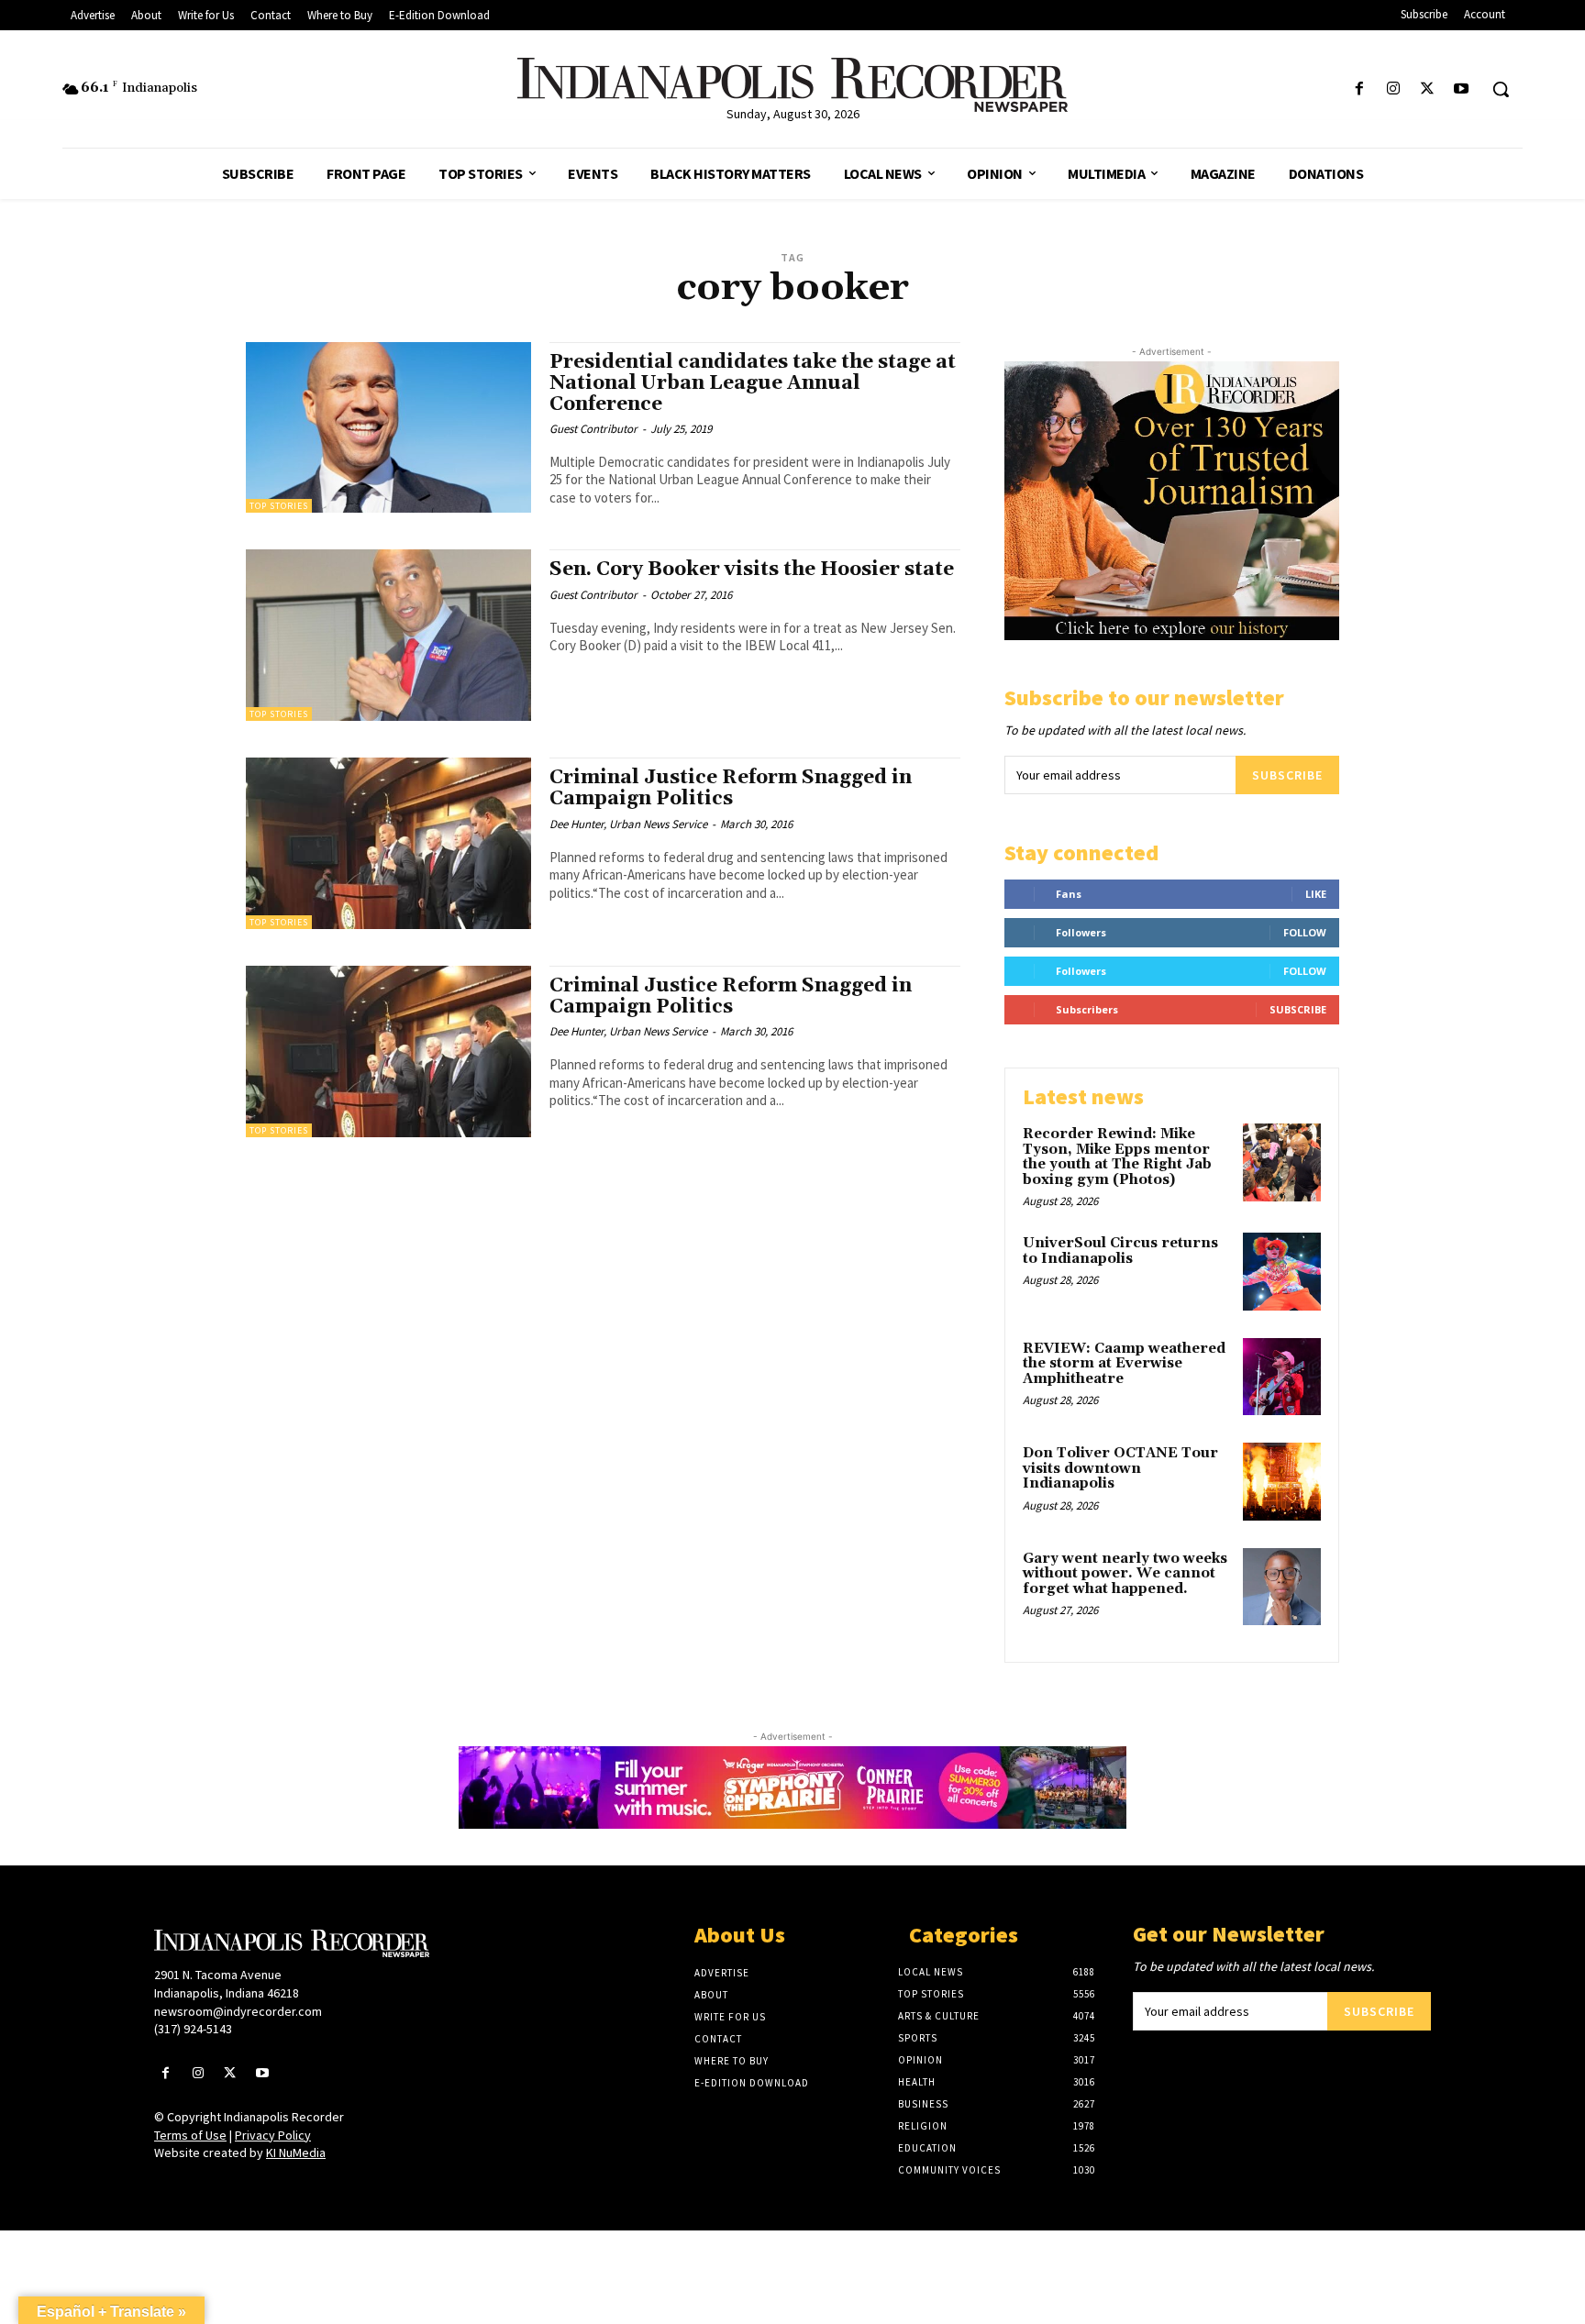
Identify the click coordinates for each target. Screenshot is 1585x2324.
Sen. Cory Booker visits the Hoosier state (752, 570)
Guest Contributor (593, 429)
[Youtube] (1462, 89)
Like (1316, 894)
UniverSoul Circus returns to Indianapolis (1120, 1251)
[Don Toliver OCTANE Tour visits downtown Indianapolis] (1282, 1482)
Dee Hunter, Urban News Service (628, 824)
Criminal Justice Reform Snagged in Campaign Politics (731, 788)
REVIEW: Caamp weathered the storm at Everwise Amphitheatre (1124, 1364)
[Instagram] (1393, 89)
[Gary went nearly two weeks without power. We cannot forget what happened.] (1282, 1587)
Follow (1305, 932)
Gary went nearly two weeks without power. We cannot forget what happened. (1125, 1574)
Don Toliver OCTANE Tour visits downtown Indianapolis (1120, 1468)
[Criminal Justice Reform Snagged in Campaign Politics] (388, 843)
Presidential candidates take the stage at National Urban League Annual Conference (753, 383)
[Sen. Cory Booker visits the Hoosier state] (388, 635)
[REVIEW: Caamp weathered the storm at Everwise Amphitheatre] (1282, 1377)
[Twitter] (1428, 89)
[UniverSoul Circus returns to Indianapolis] (1282, 1272)
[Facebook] (1359, 89)
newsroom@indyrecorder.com (238, 2011)
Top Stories (279, 506)
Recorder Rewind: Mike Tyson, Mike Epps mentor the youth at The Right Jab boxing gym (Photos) (1117, 1157)
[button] (1501, 89)
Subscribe (1287, 775)
